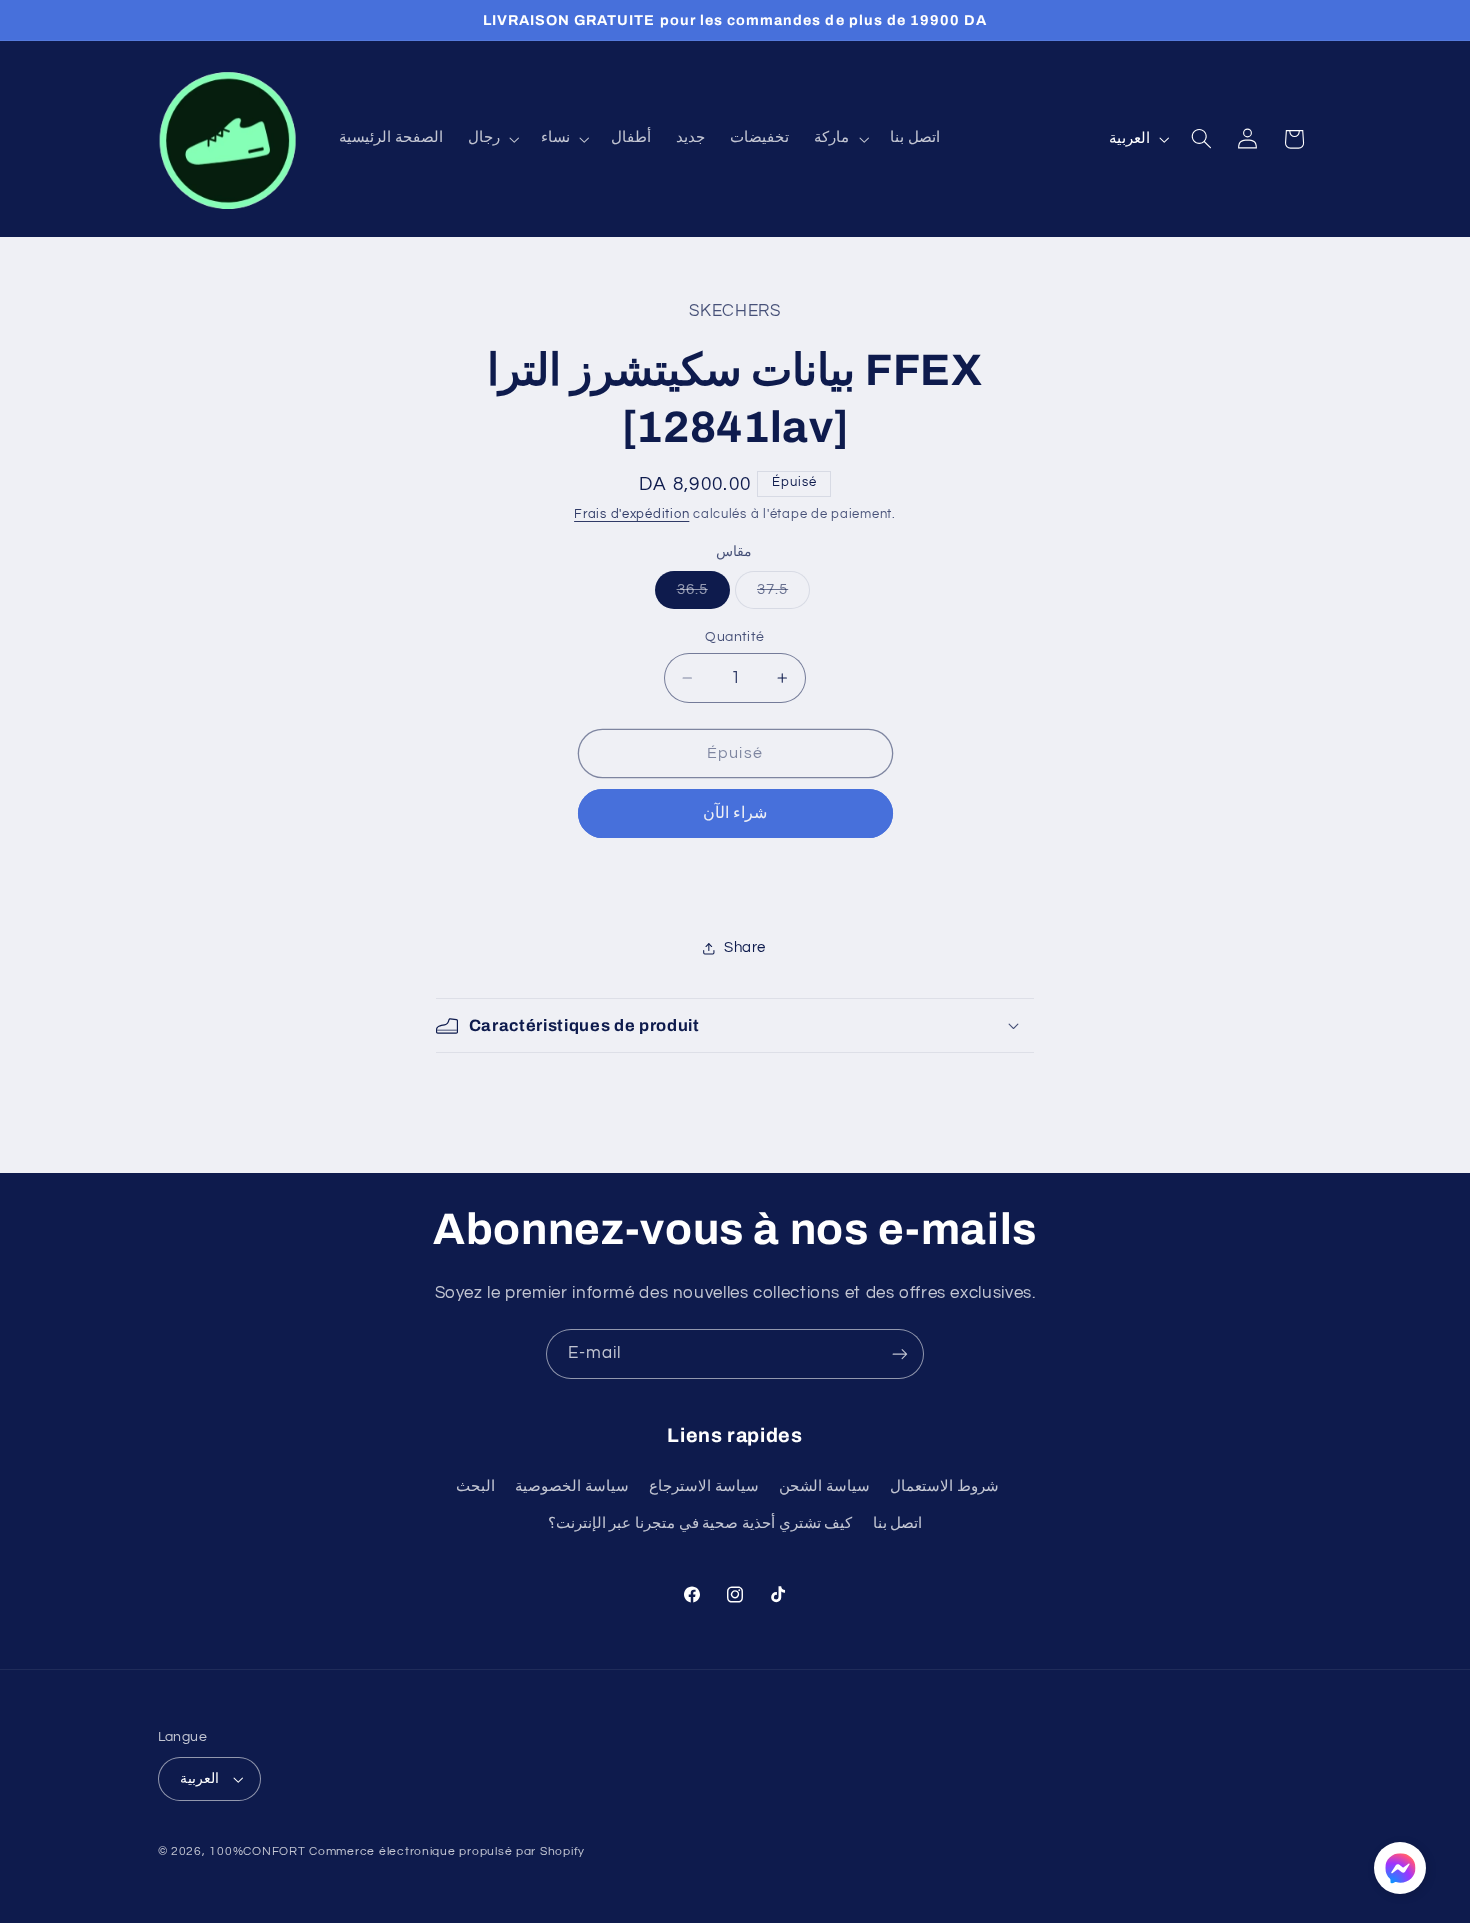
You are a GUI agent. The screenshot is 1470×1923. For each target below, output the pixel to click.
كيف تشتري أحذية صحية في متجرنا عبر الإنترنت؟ (700, 1523)
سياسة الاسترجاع (704, 1486)
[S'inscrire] (900, 1353)
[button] (491, 139)
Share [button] (745, 947)
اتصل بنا (898, 1523)
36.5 (703, 595)
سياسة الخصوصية (572, 1486)
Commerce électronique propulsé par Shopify (447, 1851)
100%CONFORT (257, 1851)
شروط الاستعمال (944, 1486)
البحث (475, 1486)
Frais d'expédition (631, 514)
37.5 (783, 595)
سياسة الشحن (824, 1486)
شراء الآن (735, 813)
